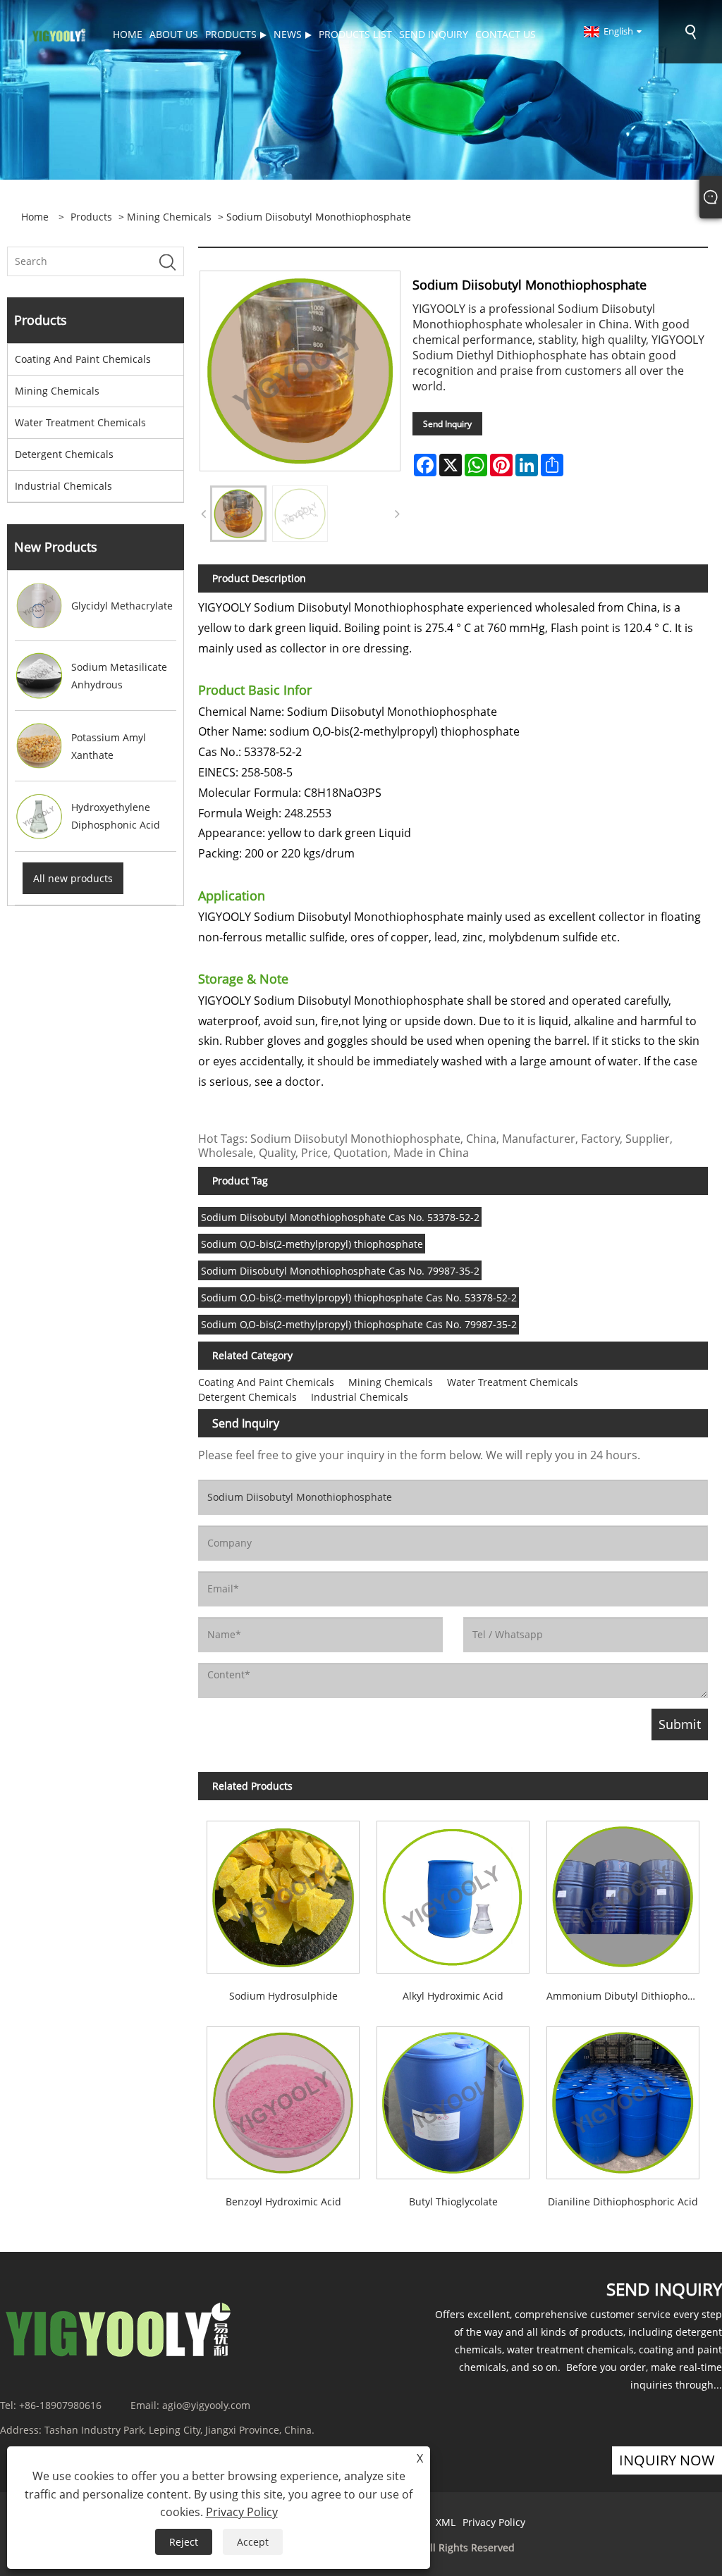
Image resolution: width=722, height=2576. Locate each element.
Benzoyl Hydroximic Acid (283, 2202)
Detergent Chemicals (64, 454)
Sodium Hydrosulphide (283, 1996)
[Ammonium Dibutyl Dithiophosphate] (623, 1893)
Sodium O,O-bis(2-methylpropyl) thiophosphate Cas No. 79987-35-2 (359, 1324)
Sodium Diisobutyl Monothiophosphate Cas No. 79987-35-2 (340, 1271)
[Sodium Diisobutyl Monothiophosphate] (238, 514)
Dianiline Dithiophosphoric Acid (623, 2202)
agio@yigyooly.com (206, 2405)
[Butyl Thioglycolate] (453, 2099)
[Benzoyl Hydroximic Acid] (283, 2099)
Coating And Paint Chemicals (83, 359)
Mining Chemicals (169, 217)
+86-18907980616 (60, 2405)
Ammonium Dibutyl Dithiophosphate (627, 1996)
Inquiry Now (667, 2460)
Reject (184, 2542)
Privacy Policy (494, 2522)
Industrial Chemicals (63, 486)
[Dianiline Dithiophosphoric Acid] (623, 2099)
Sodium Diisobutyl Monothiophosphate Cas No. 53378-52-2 (340, 1217)
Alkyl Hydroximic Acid (453, 1996)
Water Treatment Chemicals (80, 422)
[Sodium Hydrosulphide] (283, 1893)
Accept (253, 2542)
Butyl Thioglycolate (453, 2202)
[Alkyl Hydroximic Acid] (453, 1893)
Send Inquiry (447, 424)
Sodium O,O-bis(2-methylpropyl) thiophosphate (312, 1244)
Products (91, 217)
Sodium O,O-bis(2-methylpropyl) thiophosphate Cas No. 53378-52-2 (359, 1298)
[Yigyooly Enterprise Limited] (59, 34)
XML (446, 2522)
